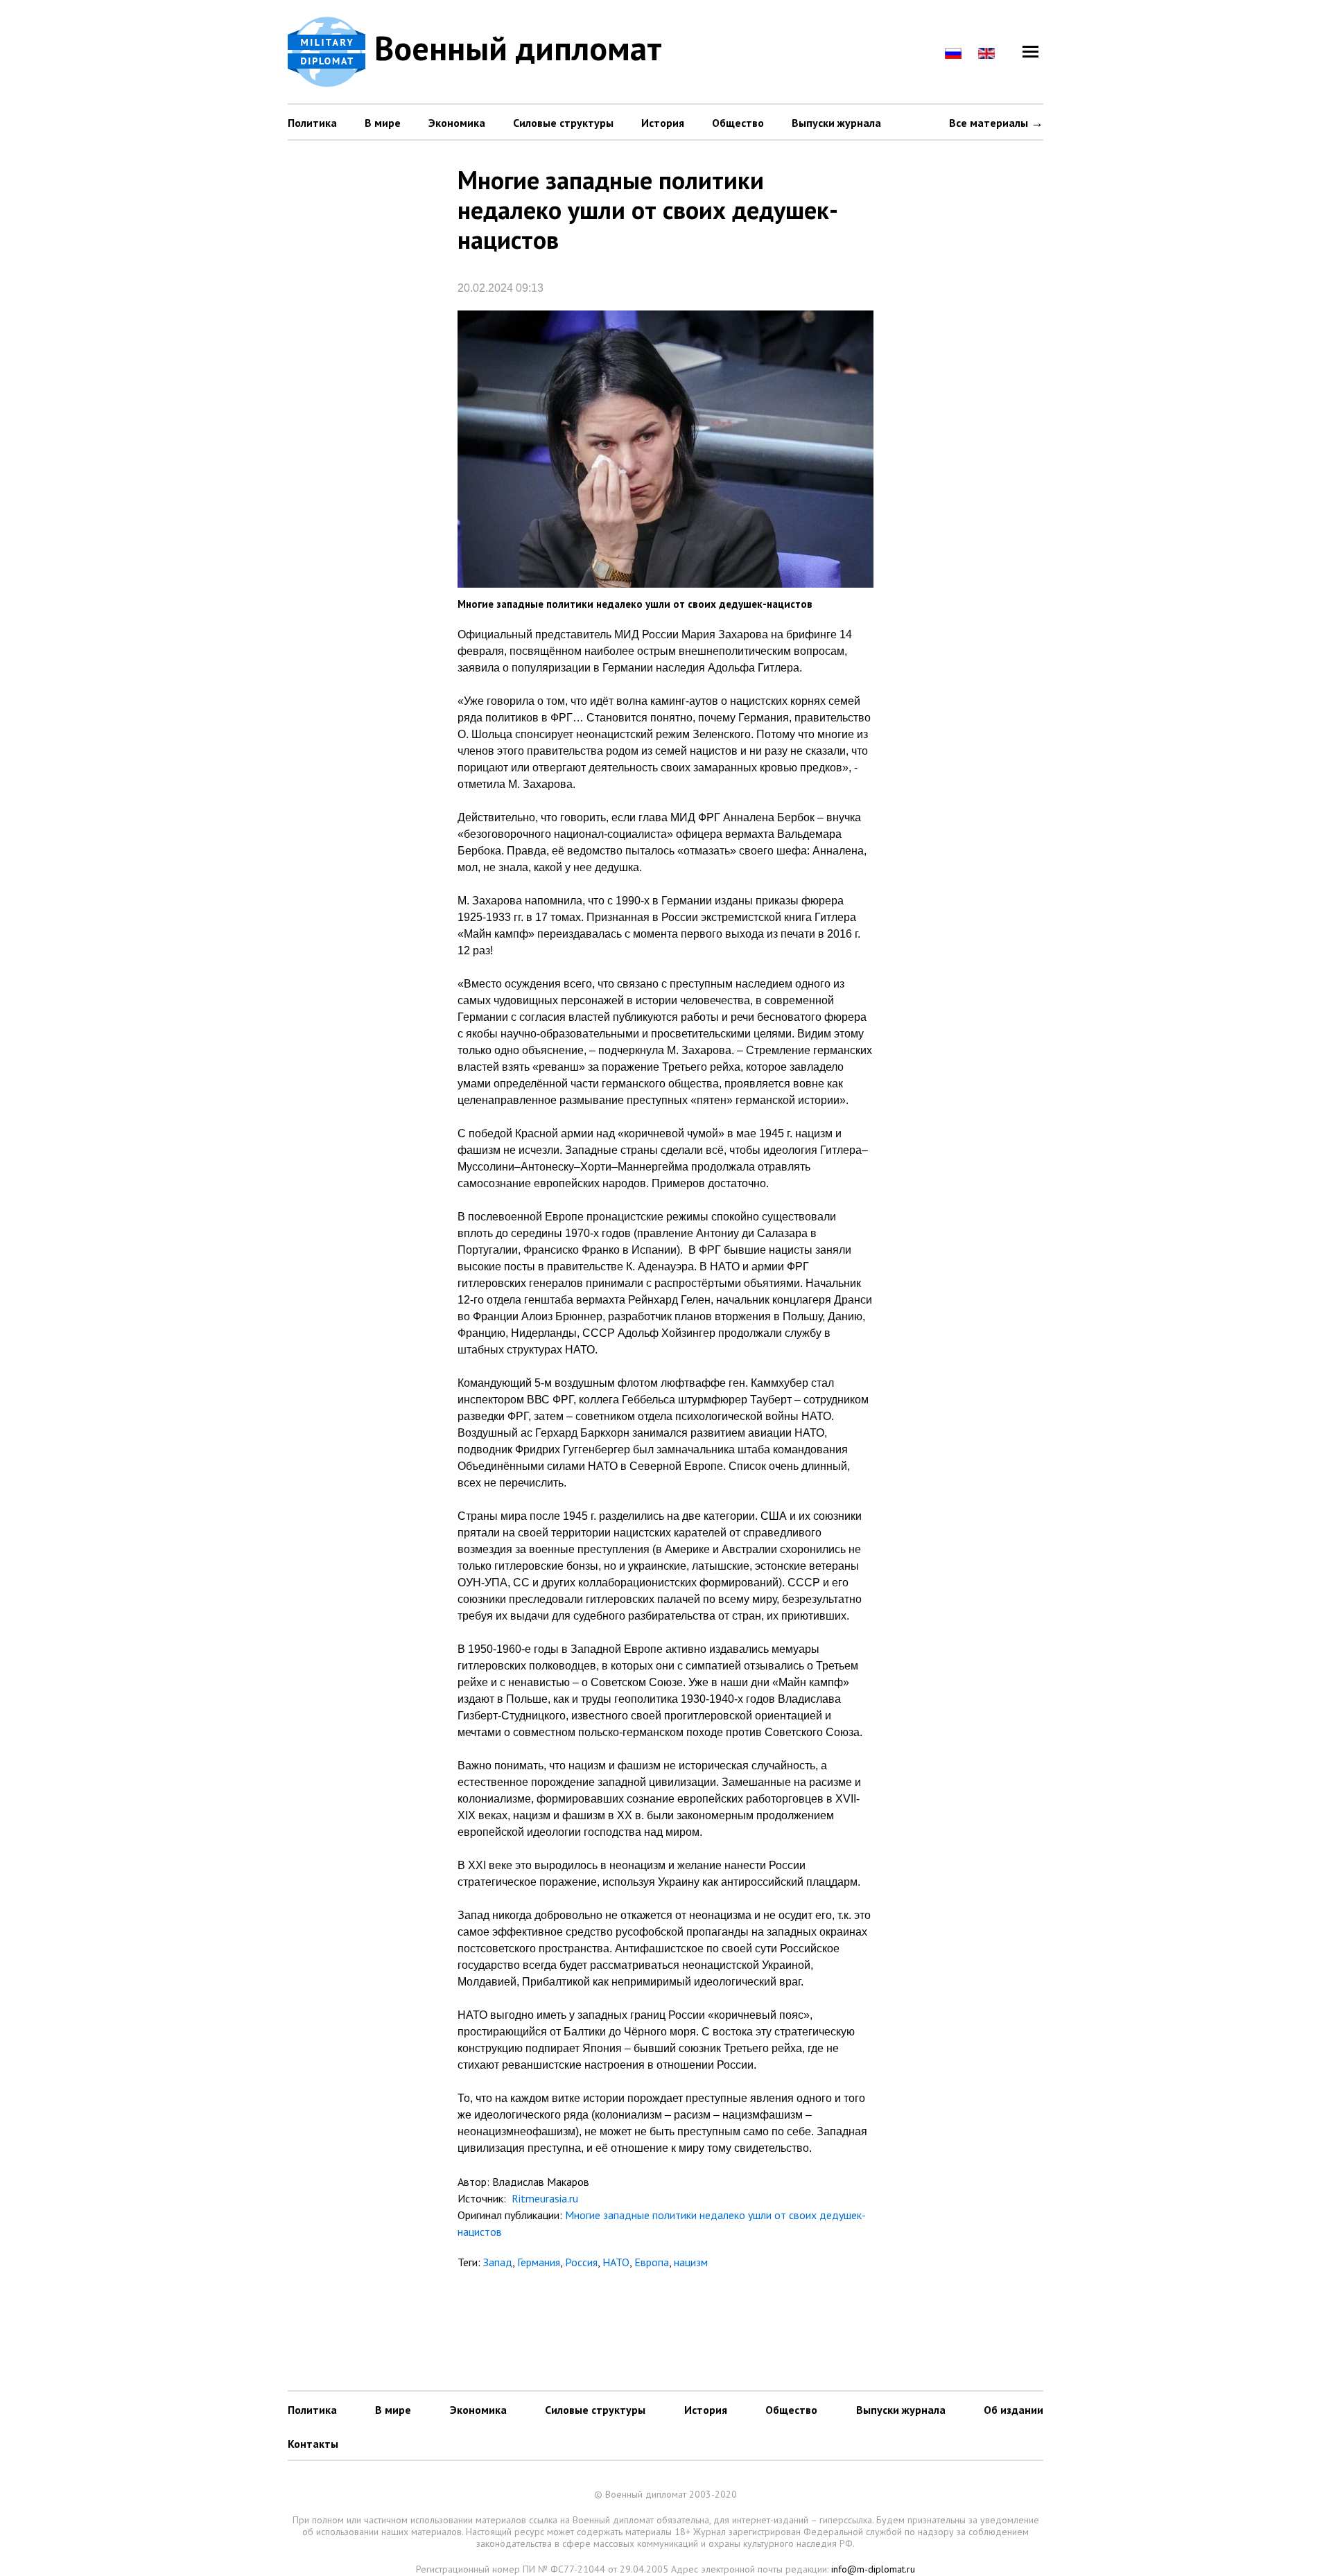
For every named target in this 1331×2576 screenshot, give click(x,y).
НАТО (616, 2262)
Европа (652, 2262)
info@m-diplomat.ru (873, 2569)
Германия (539, 2262)
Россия (581, 2262)
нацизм (691, 2262)
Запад (498, 2262)
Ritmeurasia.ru (543, 2198)
